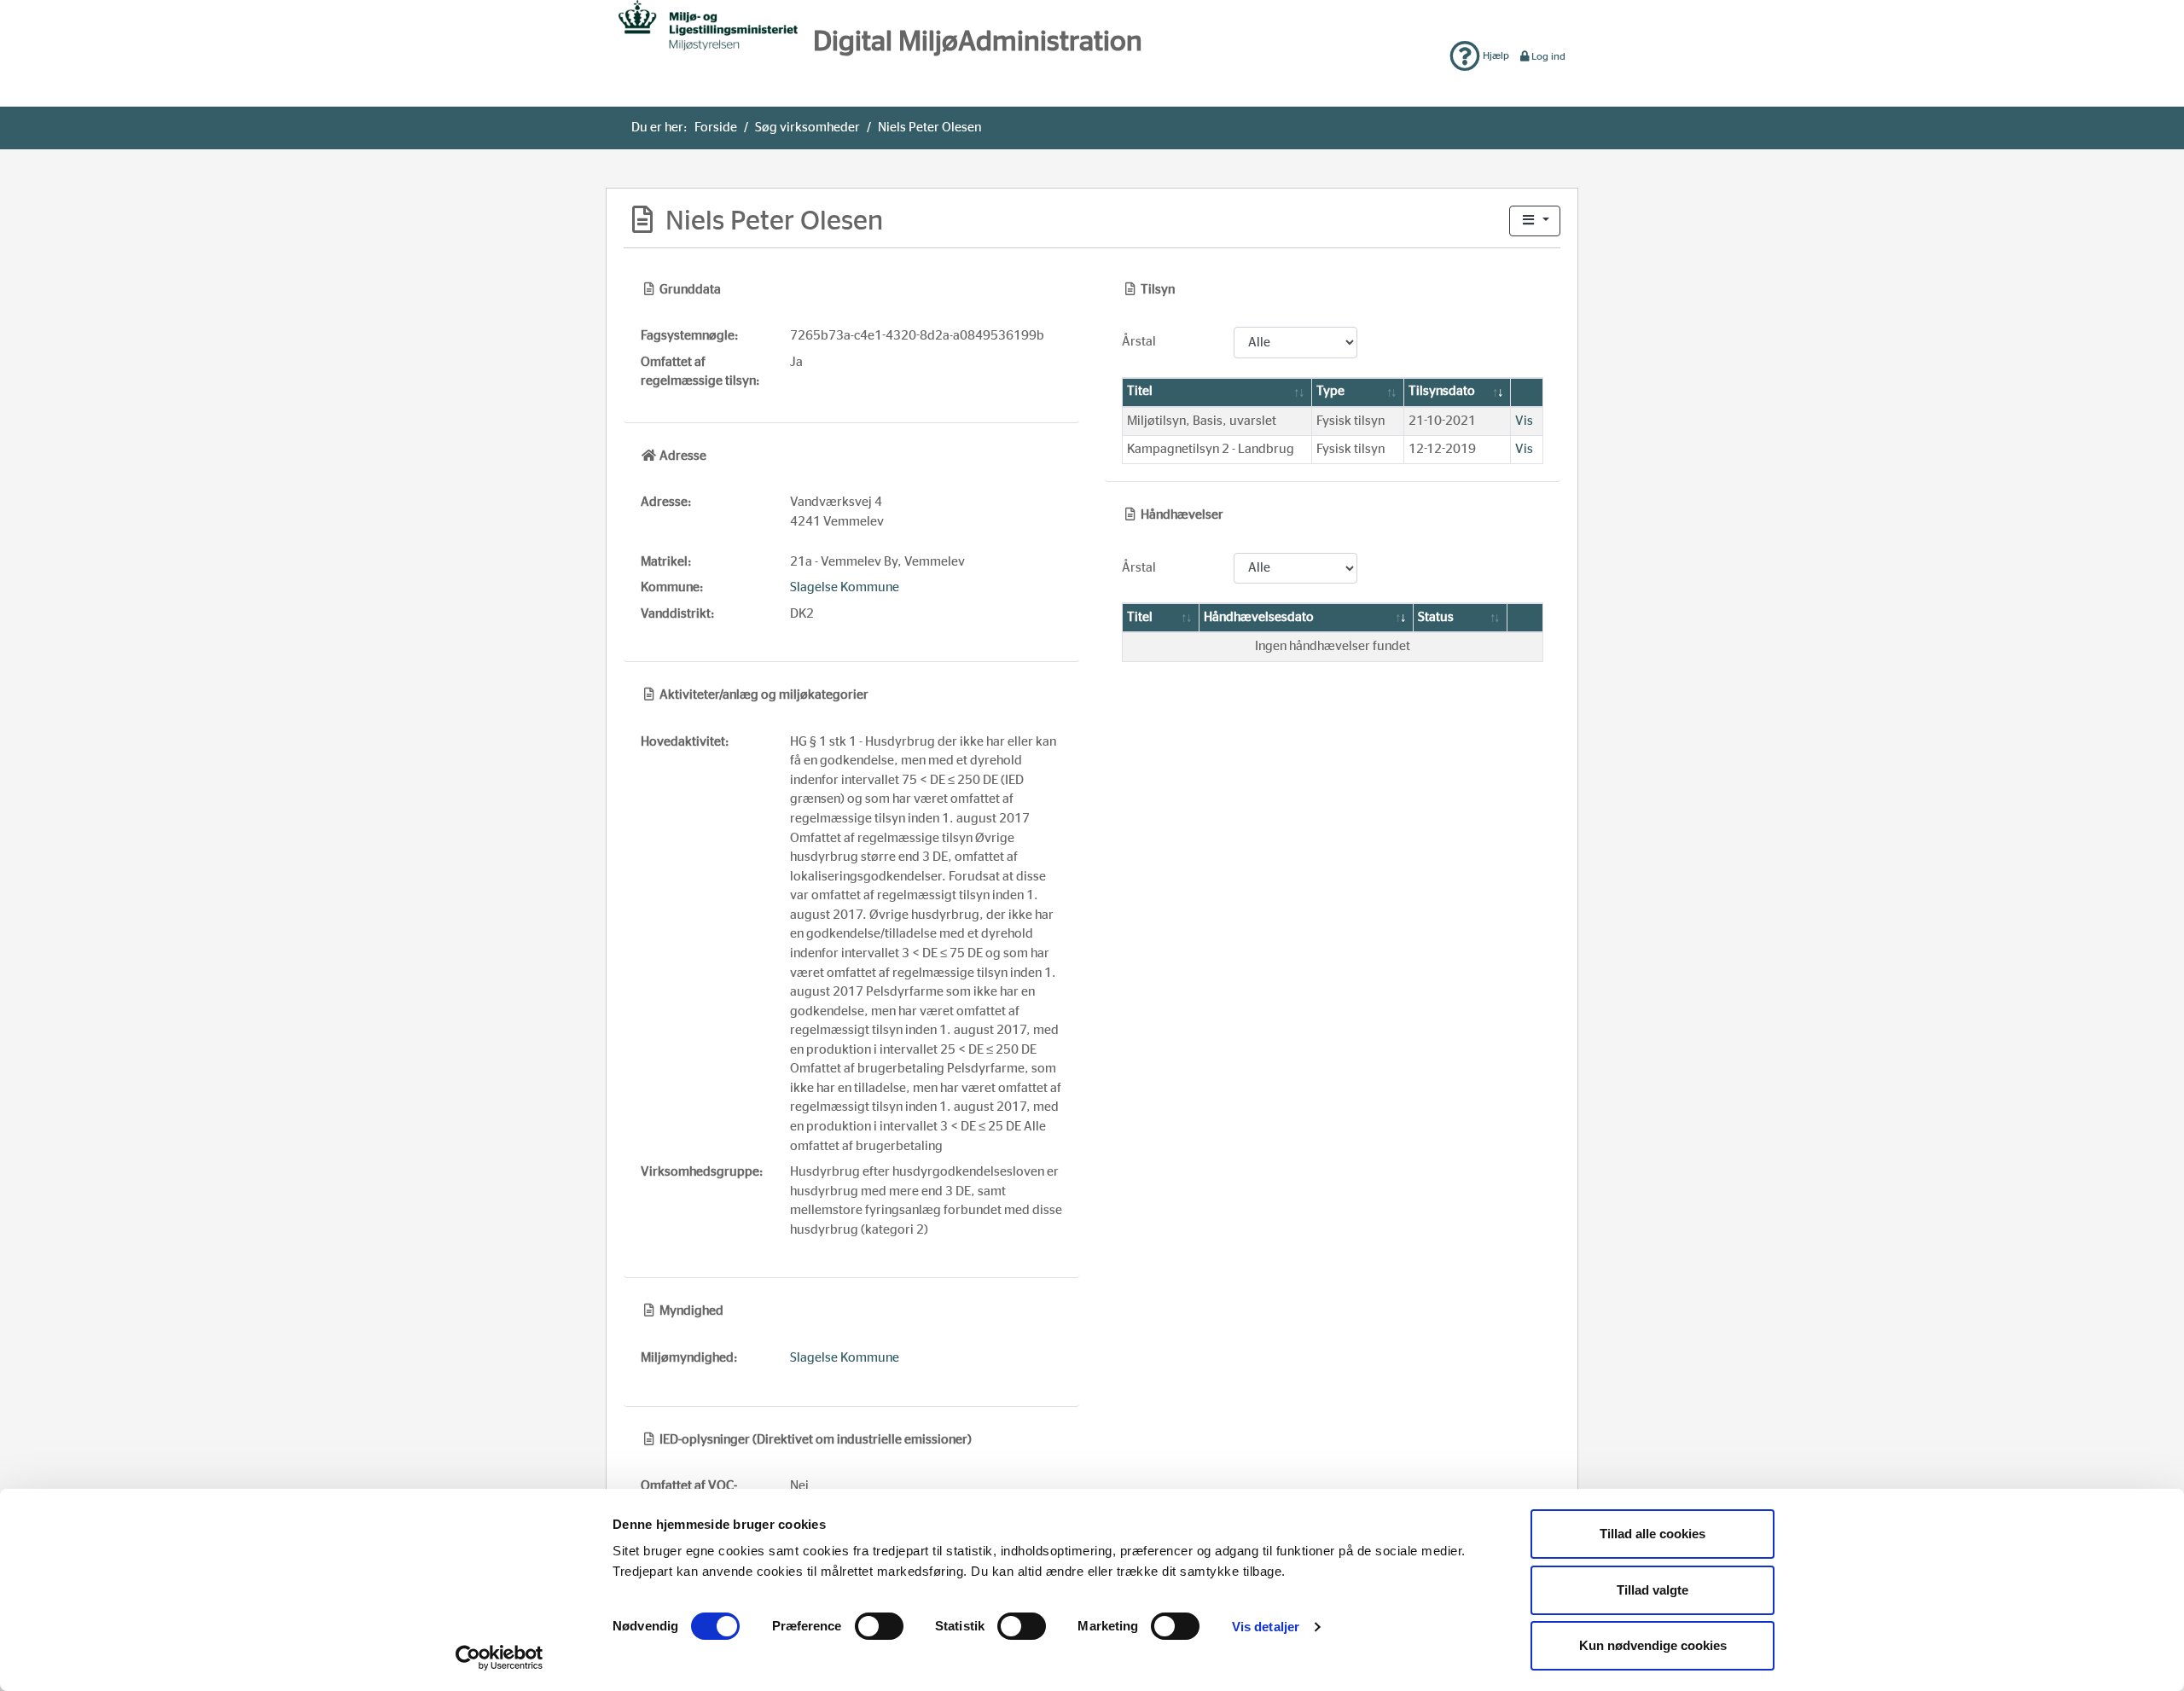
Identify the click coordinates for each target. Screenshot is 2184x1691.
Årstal (1139, 342)
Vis (1524, 421)
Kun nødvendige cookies (1653, 1645)
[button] (1535, 221)
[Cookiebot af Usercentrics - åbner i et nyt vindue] (500, 1658)
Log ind (1548, 56)
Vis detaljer (1266, 1627)
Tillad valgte (1653, 1590)
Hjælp (1495, 55)
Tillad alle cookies (1653, 1534)
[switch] (879, 1626)
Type (1330, 391)
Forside (716, 128)
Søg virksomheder (807, 128)
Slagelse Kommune (845, 587)
